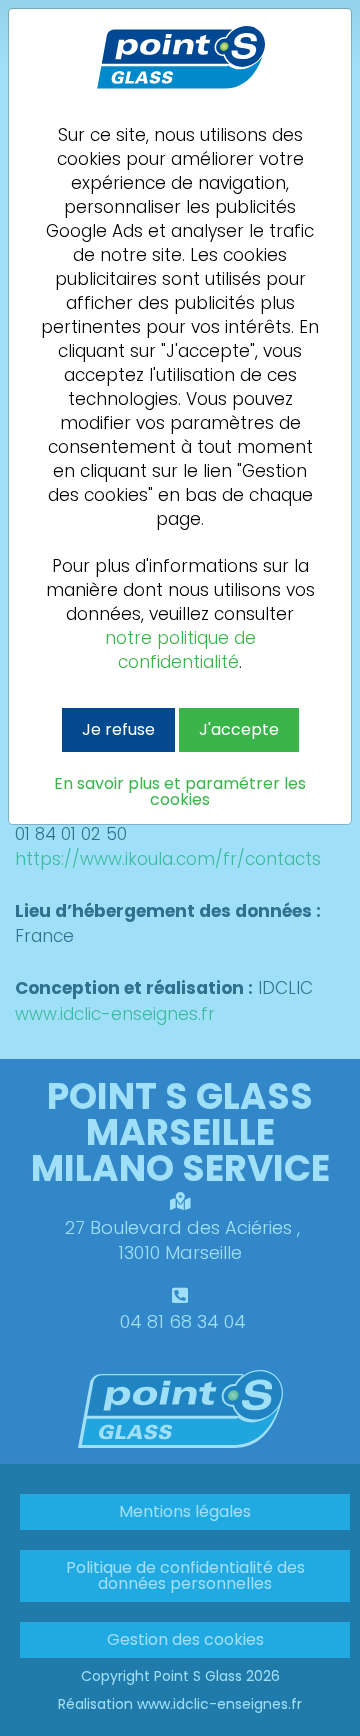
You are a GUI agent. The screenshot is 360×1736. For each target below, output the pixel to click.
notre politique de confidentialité (180, 650)
